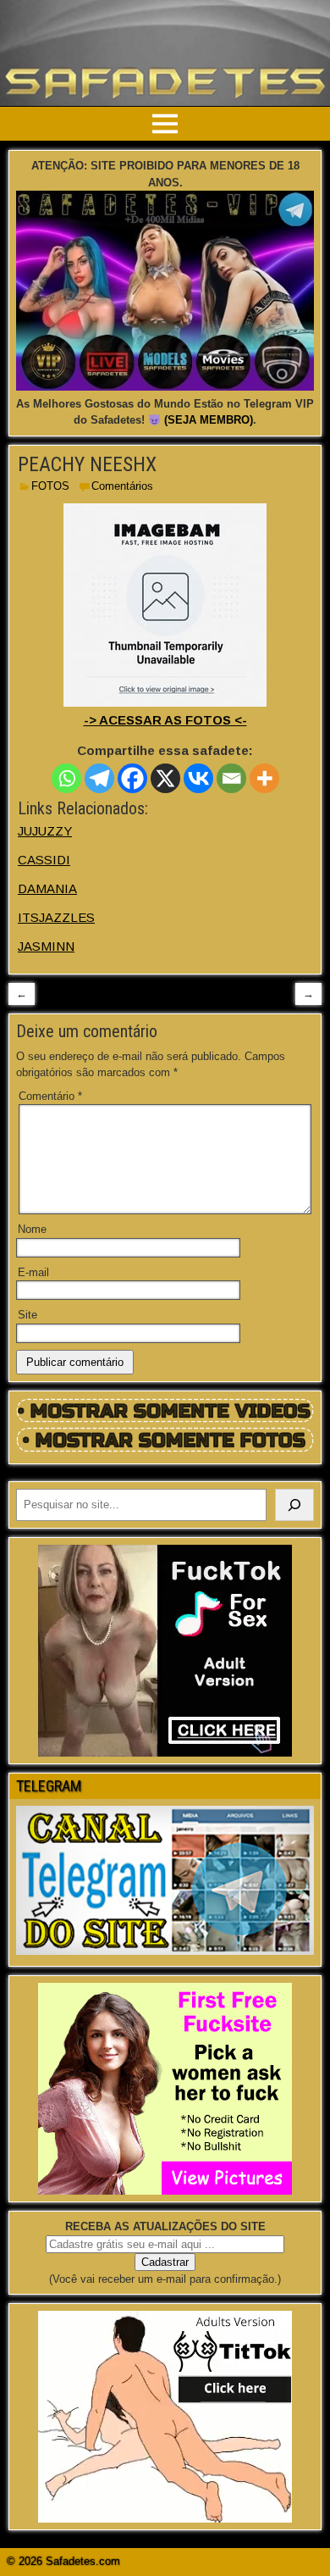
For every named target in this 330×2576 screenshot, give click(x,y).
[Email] (231, 778)
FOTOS (50, 486)
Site (27, 1315)
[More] (264, 778)
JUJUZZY (45, 831)
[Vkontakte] (198, 778)
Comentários (122, 486)
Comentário (50, 1096)
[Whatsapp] (66, 778)
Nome (32, 1229)
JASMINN (46, 946)
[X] (165, 778)
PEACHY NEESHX (87, 464)
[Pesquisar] (294, 1505)
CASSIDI (44, 860)
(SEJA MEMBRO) (209, 420)
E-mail (33, 1272)
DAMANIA (47, 888)
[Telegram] (99, 778)
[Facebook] (132, 778)
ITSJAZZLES (56, 917)
